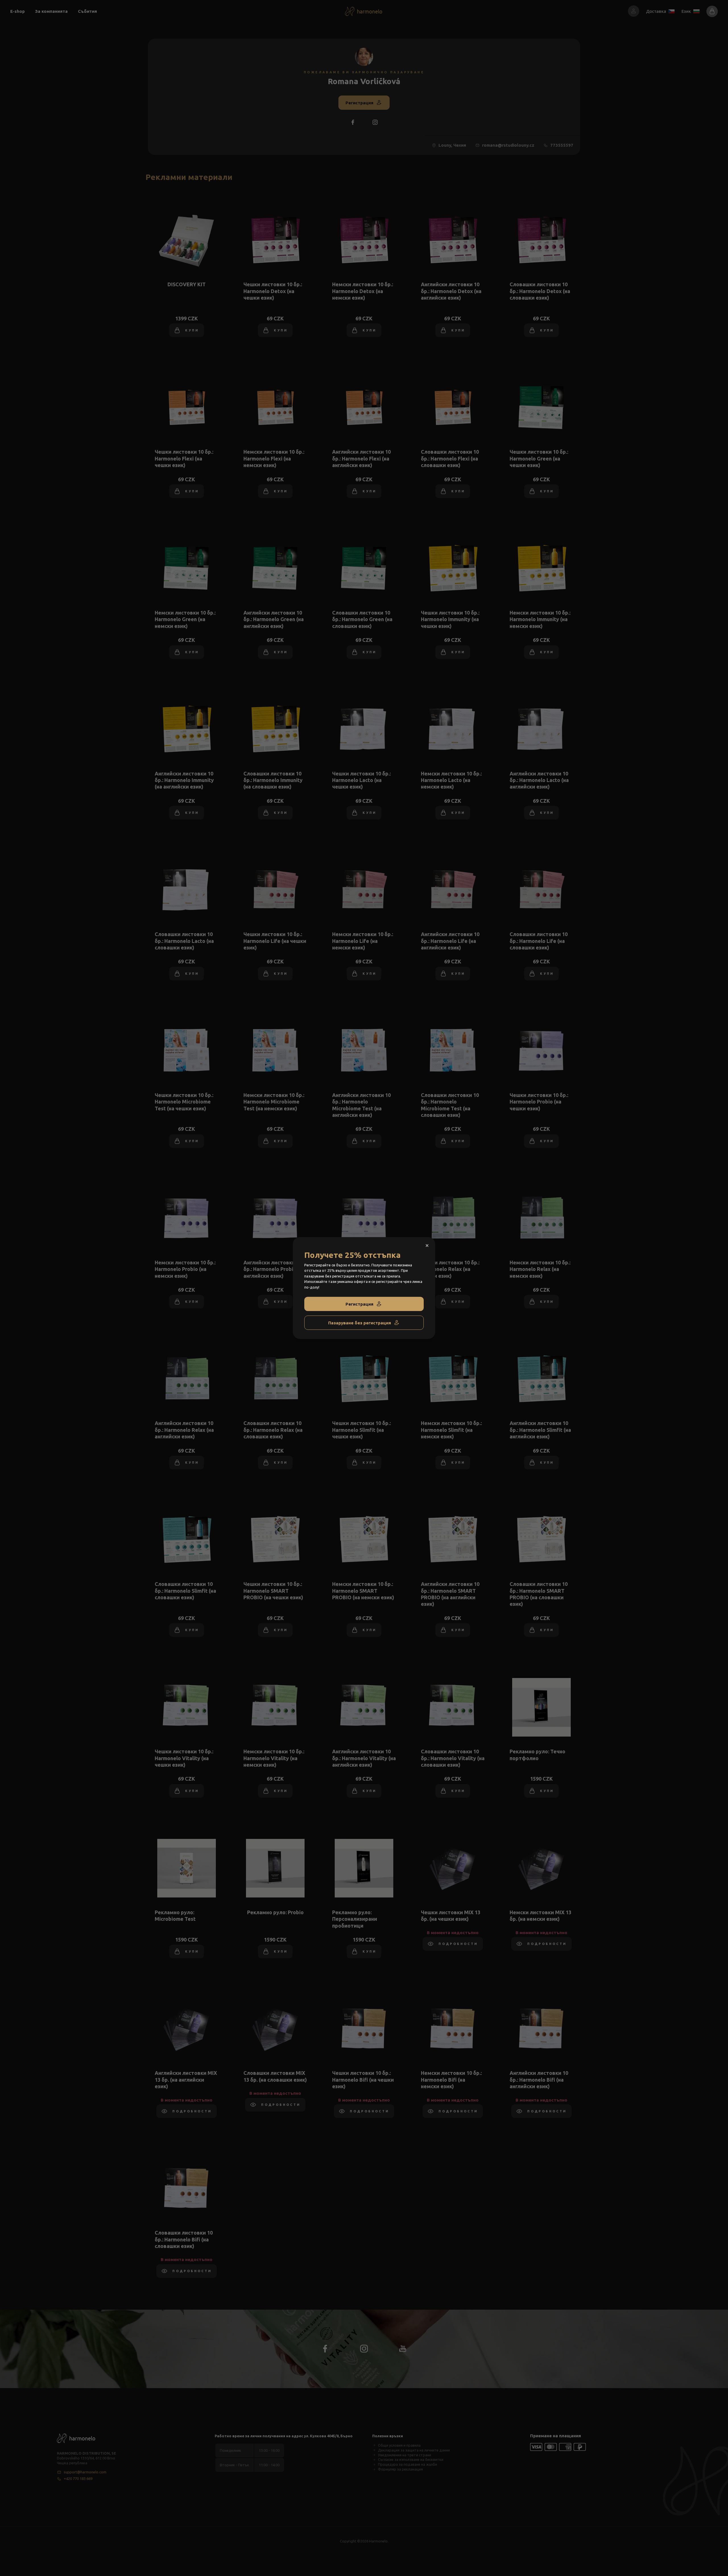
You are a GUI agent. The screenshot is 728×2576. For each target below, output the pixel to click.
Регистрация (359, 1304)
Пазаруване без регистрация (360, 1323)
